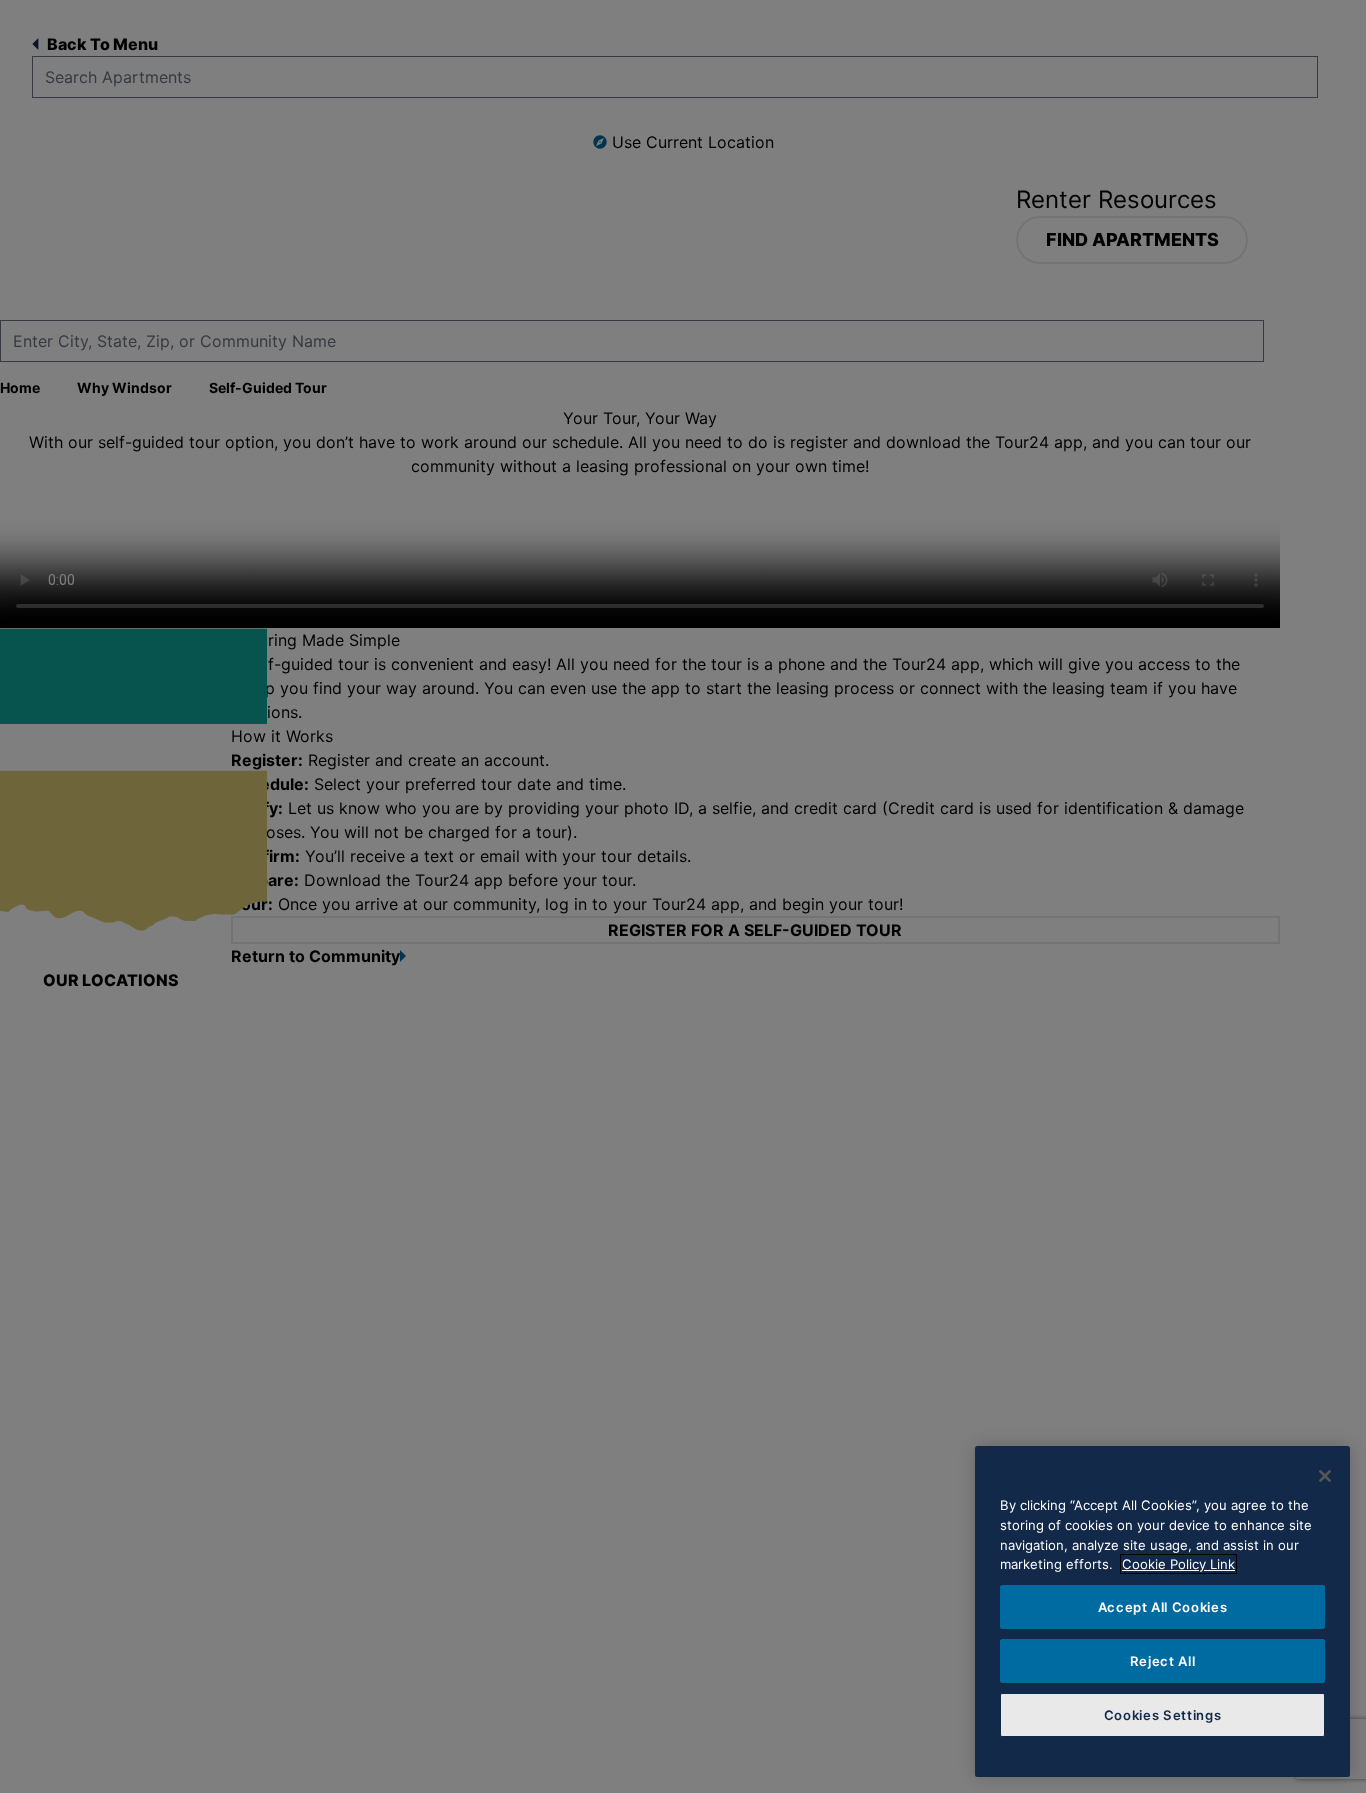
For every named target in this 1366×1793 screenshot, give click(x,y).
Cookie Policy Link (1178, 1564)
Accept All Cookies (1163, 1607)
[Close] (1325, 1476)
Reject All (1163, 1661)
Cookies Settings (1163, 1715)
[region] (1162, 1611)
